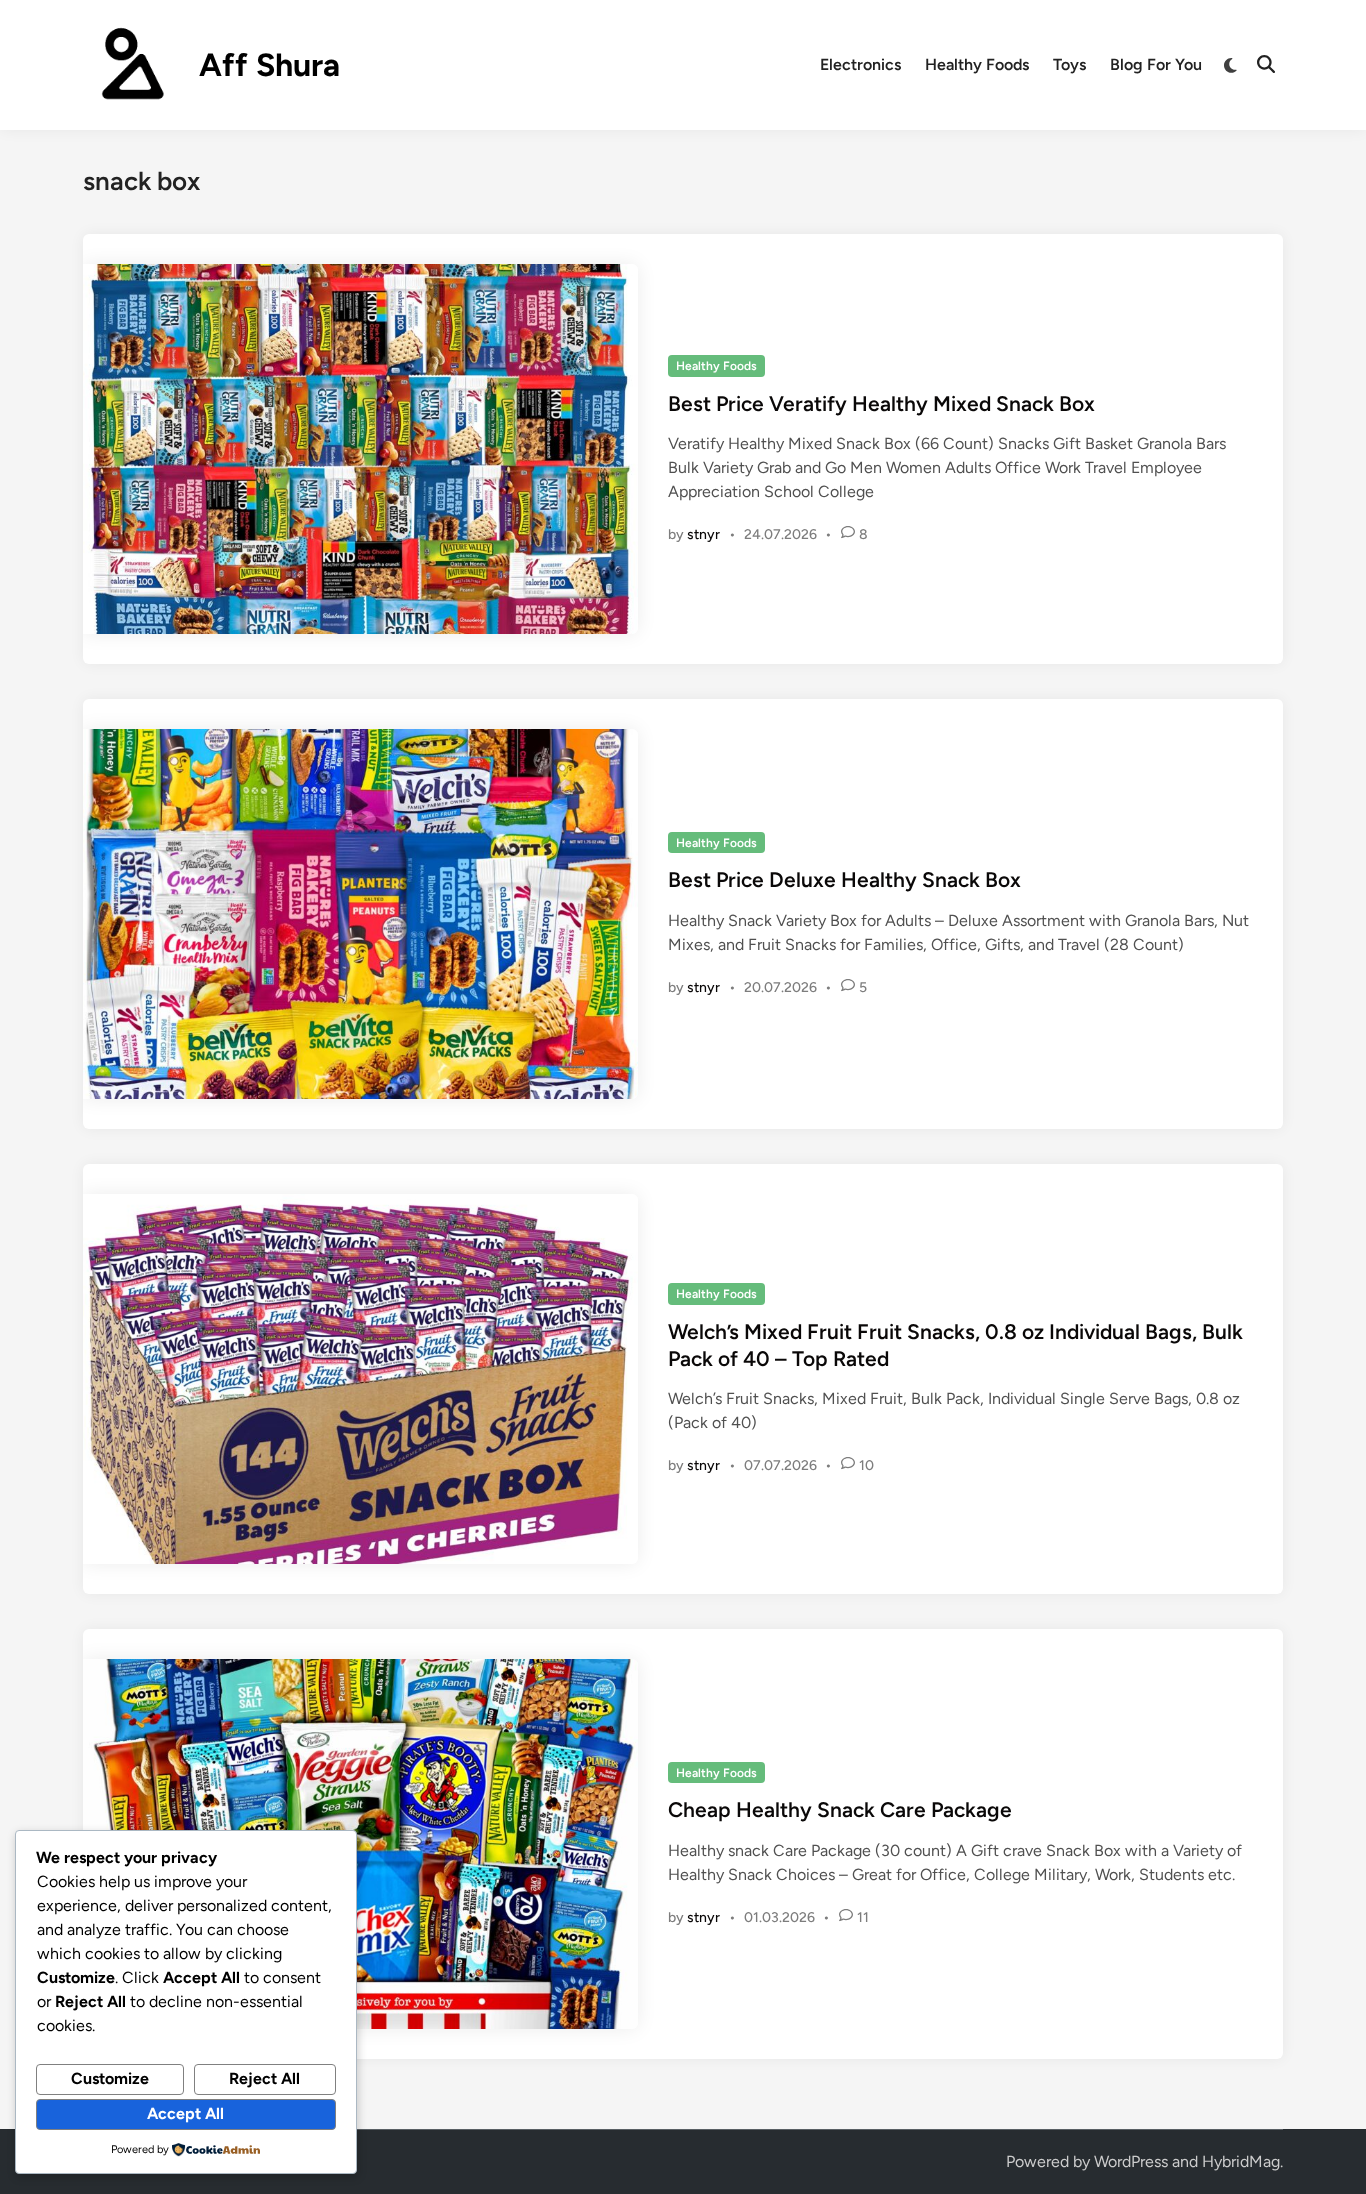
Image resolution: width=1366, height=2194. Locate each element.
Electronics (860, 64)
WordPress (1131, 2161)
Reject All (264, 2078)
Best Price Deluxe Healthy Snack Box (844, 879)
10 (866, 1465)
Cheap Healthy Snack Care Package (840, 1809)
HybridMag (1241, 2161)
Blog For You (1156, 64)
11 (863, 1917)
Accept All (185, 2113)
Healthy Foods (977, 64)
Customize (110, 2078)
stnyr (703, 534)
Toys (1069, 64)
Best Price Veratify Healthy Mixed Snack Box (881, 403)
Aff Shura (269, 65)
